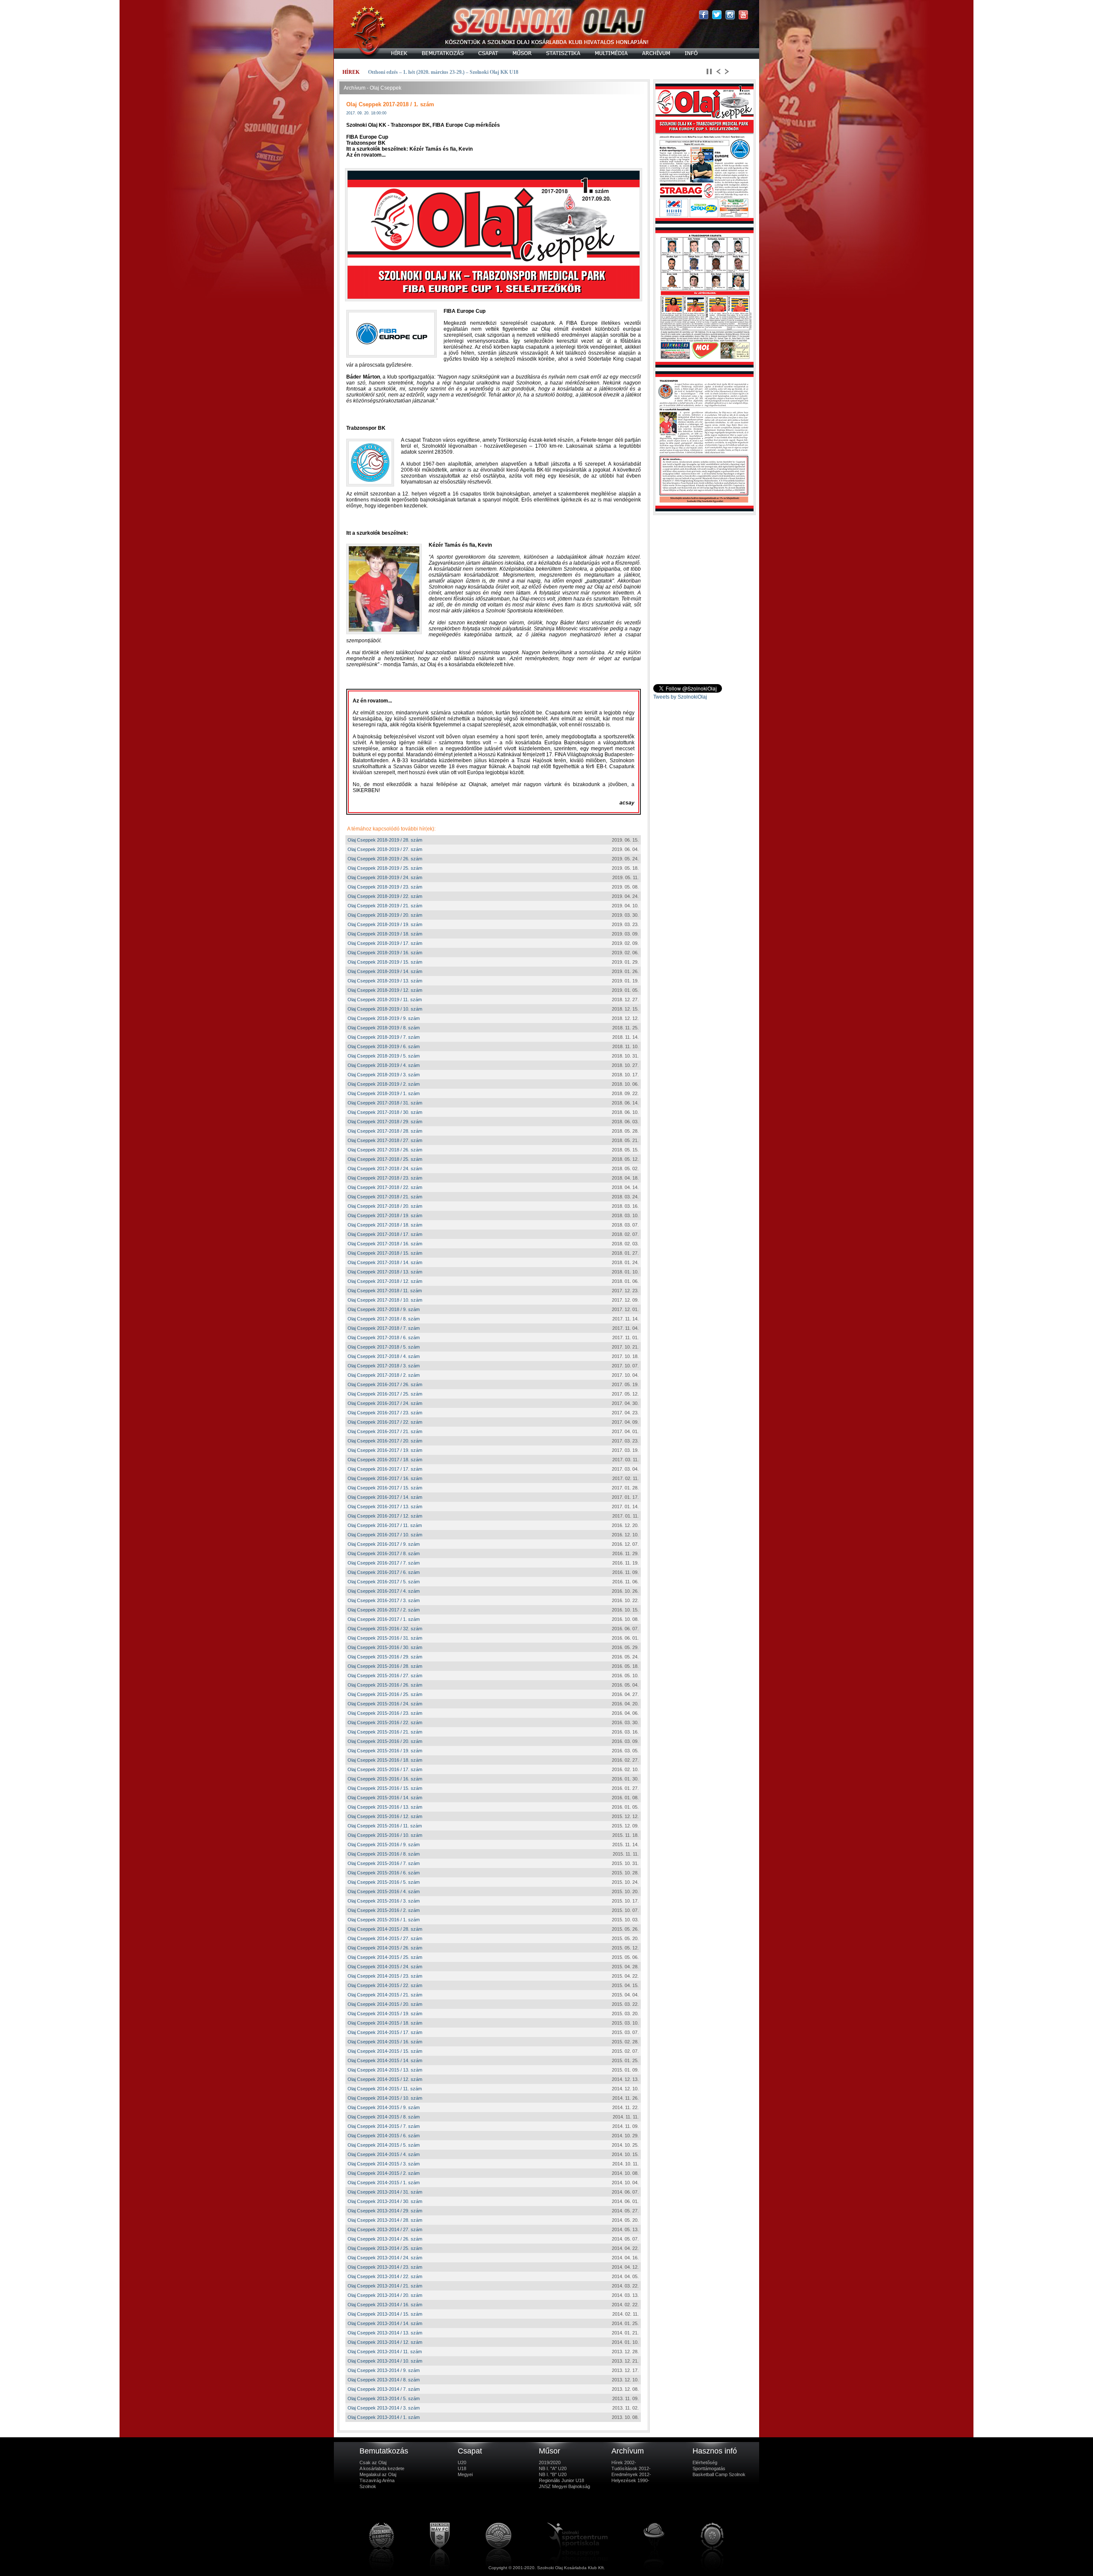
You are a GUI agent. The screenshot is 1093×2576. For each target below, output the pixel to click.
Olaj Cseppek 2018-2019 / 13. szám (385, 981)
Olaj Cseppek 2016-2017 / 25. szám (385, 1394)
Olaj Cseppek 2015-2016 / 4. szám (384, 1891)
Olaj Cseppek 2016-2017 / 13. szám (385, 1507)
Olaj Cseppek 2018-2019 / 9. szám (384, 1018)
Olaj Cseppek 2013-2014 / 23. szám (385, 2267)
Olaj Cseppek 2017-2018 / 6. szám (384, 1338)
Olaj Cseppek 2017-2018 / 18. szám (385, 1225)
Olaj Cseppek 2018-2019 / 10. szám (385, 1009)
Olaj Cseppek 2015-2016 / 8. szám (384, 1854)
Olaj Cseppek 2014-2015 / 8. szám (384, 2117)
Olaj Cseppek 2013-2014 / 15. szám (385, 2314)
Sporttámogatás (709, 2468)
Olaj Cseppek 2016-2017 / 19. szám (385, 1450)
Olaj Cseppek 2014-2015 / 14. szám (385, 2060)
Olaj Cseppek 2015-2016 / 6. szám (384, 1873)
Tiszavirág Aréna (377, 2480)
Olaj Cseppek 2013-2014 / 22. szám (385, 2276)
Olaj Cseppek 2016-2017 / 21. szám (385, 1431)
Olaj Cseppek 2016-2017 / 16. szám (385, 1478)
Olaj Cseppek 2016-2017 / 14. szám (385, 1497)
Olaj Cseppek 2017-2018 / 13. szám (385, 1272)
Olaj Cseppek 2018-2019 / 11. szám (385, 1000)
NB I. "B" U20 (553, 2474)
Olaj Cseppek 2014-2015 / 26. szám (385, 1948)
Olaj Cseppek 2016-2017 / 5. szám (384, 1582)
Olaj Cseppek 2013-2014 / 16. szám (385, 2305)
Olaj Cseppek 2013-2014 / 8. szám (384, 2380)
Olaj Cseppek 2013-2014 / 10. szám (385, 2361)
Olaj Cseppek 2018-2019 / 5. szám (384, 1056)
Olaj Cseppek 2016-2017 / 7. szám (384, 1563)
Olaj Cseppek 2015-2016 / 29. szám (385, 1657)
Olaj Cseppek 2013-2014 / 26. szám (385, 2239)
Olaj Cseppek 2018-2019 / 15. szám (385, 962)
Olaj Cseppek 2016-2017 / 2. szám (384, 1610)
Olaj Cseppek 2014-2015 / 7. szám (384, 2126)
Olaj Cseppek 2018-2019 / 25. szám (385, 868)
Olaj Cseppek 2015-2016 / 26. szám (385, 1685)
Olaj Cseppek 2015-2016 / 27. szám (385, 1676)
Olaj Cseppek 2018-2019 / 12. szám (385, 990)
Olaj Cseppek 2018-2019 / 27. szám (385, 849)
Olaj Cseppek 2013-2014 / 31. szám (385, 2192)
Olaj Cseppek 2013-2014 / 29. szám (385, 2211)
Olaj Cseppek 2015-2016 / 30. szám (385, 1647)
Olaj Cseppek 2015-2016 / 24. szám (385, 1704)
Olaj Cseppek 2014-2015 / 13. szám (385, 2070)
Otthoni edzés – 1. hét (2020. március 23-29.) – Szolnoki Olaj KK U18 (443, 72)
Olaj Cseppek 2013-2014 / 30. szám (385, 2201)
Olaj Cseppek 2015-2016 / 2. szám (384, 1910)
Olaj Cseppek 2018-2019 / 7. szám (384, 1037)
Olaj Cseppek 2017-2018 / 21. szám (385, 1197)
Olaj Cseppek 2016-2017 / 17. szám (385, 1469)
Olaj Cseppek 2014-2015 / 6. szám (384, 2136)
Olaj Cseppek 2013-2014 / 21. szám (385, 2286)
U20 (462, 2462)
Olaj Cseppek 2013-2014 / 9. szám (384, 2370)
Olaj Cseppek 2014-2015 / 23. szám (385, 1976)
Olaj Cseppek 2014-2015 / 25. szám (385, 1957)
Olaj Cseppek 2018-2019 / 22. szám (385, 896)
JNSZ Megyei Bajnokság (564, 2486)
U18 (462, 2468)
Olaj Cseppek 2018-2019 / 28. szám (385, 840)
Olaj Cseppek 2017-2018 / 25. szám (385, 1159)
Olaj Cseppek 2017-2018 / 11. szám (385, 1291)
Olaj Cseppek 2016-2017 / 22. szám (385, 1422)
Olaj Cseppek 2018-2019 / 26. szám (385, 859)
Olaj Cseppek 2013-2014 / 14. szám (385, 2323)
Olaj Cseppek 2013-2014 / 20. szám (385, 2295)
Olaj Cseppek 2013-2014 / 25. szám (385, 2248)
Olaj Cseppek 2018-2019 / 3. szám (384, 1075)
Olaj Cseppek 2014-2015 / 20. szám (385, 2004)
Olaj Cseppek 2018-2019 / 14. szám (385, 971)
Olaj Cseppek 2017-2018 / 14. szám (385, 1262)
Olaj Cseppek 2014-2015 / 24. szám (385, 1967)
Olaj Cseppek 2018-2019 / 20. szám (385, 915)
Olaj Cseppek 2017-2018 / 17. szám (385, 1234)
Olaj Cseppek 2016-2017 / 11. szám (385, 1525)
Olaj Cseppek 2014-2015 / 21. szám (385, 1995)
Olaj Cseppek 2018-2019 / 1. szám (384, 1093)
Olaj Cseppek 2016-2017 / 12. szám (385, 1516)
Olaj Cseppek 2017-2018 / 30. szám (385, 1112)
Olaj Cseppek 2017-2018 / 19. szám (385, 1215)
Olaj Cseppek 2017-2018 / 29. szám (385, 1122)
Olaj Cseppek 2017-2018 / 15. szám (385, 1253)
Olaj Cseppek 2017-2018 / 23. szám (385, 1178)
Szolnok (368, 2486)
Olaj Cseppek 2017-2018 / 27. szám (385, 1140)
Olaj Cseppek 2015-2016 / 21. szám (385, 1732)
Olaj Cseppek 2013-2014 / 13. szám (385, 2333)
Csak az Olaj (373, 2462)
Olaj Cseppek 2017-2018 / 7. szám (384, 1328)
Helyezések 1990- (630, 2480)
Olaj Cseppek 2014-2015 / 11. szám (385, 2089)
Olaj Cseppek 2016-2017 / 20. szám (385, 1441)
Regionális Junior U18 (561, 2480)
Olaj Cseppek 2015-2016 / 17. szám (385, 1769)
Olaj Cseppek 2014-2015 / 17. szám (385, 2032)
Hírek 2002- (624, 2462)
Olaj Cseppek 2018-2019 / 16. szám (385, 953)
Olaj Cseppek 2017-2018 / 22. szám (385, 1187)
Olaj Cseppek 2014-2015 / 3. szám (384, 2164)
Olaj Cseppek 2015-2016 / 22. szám (385, 1722)
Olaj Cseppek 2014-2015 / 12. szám (385, 2079)
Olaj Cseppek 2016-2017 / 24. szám (385, 1403)
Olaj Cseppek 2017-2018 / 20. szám (385, 1206)
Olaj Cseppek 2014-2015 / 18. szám (385, 2023)
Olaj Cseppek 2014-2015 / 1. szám (384, 2183)
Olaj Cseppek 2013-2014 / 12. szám (385, 2342)
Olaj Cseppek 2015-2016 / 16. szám (385, 1779)
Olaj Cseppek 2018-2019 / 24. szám (385, 877)
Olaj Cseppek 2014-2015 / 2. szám (384, 2173)
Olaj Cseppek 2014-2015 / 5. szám (384, 2145)
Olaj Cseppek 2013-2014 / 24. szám (385, 2258)
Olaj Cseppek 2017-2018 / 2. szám (384, 1375)
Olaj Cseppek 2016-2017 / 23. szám (385, 1413)
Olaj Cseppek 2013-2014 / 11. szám (385, 2352)
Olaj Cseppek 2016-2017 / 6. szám (384, 1572)
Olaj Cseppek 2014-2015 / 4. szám (384, 2154)
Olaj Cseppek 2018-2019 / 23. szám (385, 887)
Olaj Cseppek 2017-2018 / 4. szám (384, 1356)
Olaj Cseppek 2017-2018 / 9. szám (384, 1309)
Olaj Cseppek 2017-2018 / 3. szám (384, 1366)
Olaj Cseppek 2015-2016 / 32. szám (385, 1629)
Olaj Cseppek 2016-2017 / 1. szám (384, 1619)
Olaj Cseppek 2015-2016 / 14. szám (385, 1798)
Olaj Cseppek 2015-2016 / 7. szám (384, 1863)
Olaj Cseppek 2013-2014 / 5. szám (384, 2398)
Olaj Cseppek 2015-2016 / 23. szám (385, 1713)
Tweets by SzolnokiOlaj (680, 697)
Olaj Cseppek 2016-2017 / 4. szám (384, 1591)
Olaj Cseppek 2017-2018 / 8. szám (384, 1319)
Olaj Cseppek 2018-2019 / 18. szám (385, 934)
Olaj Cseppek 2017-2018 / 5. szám (384, 1347)
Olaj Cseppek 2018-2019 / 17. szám (385, 943)
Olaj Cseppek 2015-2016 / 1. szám (384, 1920)
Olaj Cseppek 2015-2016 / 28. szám (385, 1666)
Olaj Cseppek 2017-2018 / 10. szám (385, 1300)
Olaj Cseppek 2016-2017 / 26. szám (385, 1384)
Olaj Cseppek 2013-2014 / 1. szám (384, 2417)
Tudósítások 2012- (631, 2468)
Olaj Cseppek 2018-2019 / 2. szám (384, 1084)
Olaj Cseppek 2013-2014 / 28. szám (385, 2220)
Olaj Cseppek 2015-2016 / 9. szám (384, 1845)
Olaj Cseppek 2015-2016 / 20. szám (385, 1741)
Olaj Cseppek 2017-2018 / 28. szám (385, 1131)
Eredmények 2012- (631, 2474)
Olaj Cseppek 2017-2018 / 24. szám (385, 1169)
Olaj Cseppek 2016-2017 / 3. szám (384, 1600)
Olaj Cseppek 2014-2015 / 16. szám (385, 2042)
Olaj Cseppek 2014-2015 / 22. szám (385, 1985)
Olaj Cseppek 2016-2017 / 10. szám (385, 1535)
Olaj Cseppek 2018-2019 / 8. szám (384, 1028)
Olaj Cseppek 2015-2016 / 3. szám (384, 1901)
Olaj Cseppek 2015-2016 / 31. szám (385, 1638)
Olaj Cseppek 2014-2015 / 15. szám (385, 2051)
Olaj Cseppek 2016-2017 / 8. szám (384, 1553)
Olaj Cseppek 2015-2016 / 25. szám (385, 1694)
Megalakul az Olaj (378, 2474)
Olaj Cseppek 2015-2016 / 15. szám (385, 1788)
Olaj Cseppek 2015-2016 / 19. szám (385, 1751)
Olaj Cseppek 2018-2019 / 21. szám (385, 906)
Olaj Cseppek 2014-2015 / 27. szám (385, 1938)
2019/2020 (550, 2462)
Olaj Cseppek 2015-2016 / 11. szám (385, 1826)
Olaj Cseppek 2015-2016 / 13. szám (385, 1807)
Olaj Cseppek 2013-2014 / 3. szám (384, 2408)
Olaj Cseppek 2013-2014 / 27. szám (385, 2229)
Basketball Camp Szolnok (719, 2474)
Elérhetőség (705, 2462)
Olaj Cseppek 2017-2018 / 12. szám (385, 1281)
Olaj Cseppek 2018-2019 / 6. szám (384, 1046)
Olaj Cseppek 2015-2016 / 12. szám (385, 1816)
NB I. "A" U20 (553, 2468)
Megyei (465, 2474)
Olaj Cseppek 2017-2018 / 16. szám (385, 1244)
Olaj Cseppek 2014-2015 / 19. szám (385, 2014)
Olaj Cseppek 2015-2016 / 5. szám (384, 1882)
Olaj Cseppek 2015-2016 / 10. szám (385, 1835)
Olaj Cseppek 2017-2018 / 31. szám (385, 1103)
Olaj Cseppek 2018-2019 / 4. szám (384, 1065)
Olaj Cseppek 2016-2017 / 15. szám (385, 1488)
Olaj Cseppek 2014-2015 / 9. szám (384, 2107)
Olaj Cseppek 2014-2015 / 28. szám (385, 1929)
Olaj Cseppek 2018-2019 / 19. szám (385, 924)
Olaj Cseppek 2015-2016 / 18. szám (385, 1760)
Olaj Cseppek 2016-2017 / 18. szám (385, 1460)
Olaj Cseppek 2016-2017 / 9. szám (384, 1544)
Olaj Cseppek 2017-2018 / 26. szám (385, 1150)
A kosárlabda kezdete (382, 2468)
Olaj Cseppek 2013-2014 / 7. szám (384, 2389)
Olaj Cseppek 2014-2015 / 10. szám (385, 2098)
